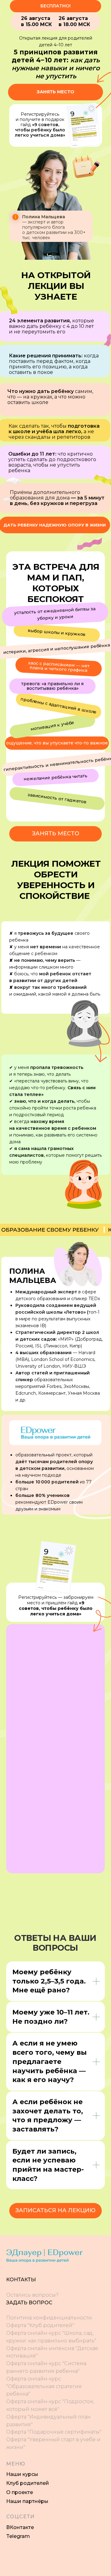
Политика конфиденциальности (49, 2318)
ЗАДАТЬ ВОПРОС (29, 2303)
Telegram (18, 2536)
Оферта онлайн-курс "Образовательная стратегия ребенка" (44, 2386)
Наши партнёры (27, 2501)
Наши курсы (22, 2474)
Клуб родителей (28, 2483)
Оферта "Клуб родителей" (40, 2325)
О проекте (20, 2492)
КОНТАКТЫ (21, 2280)
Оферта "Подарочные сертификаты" (54, 2432)
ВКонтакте (20, 2527)
